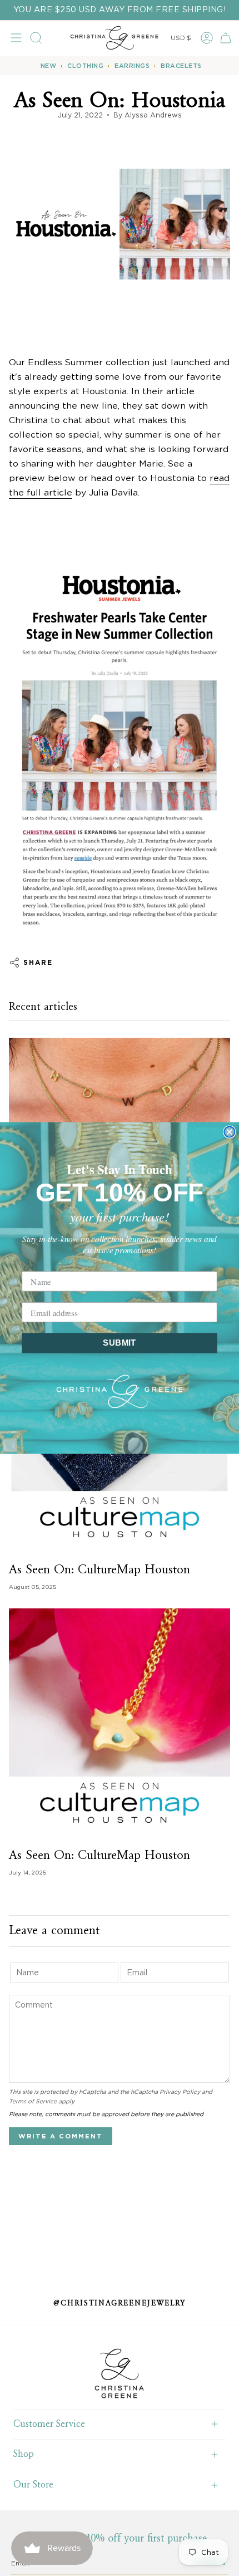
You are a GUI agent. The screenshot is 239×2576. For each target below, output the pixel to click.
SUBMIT (119, 1343)
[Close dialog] (229, 1132)
